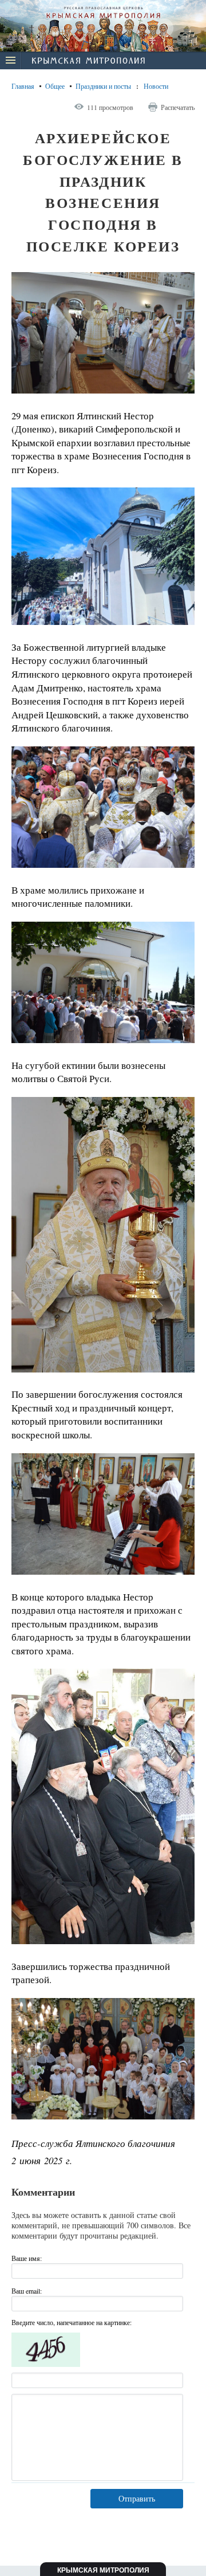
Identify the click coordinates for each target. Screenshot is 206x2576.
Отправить (137, 2498)
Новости (156, 86)
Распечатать (178, 107)
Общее (55, 86)
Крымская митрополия (103, 2570)
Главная (23, 86)
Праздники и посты (103, 86)
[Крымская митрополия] (88, 62)
